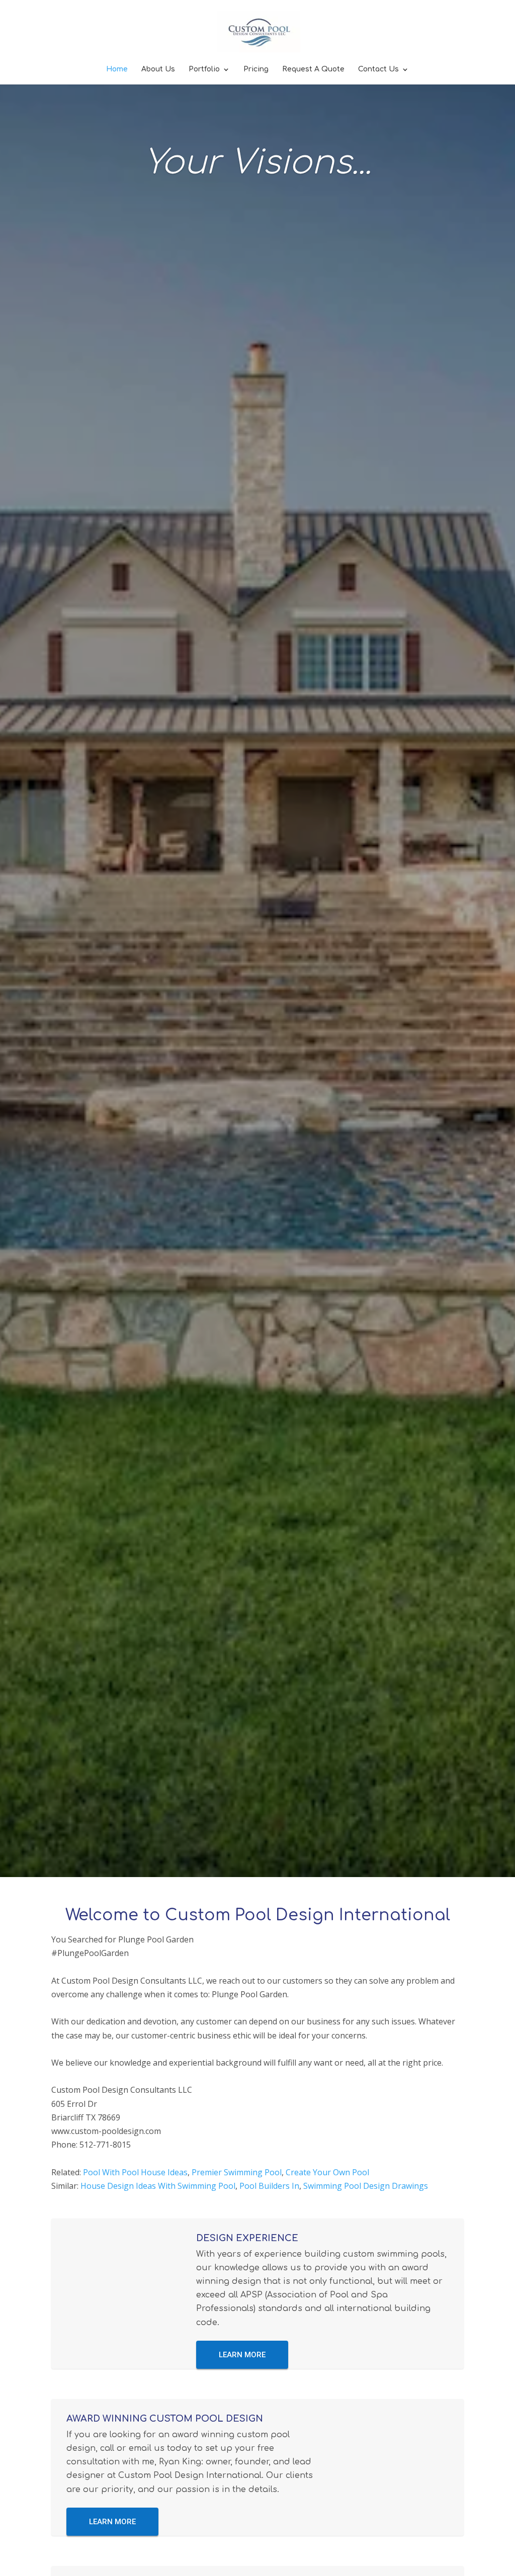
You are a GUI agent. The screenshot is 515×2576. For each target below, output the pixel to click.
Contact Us (378, 69)
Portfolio (204, 69)
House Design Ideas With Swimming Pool (158, 2186)
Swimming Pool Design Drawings (366, 2186)
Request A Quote (313, 69)
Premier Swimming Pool (237, 2172)
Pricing (256, 69)
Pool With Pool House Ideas (135, 2172)
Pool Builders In (269, 2186)
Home (117, 69)
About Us (158, 69)
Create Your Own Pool (327, 2172)
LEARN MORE (242, 2355)
